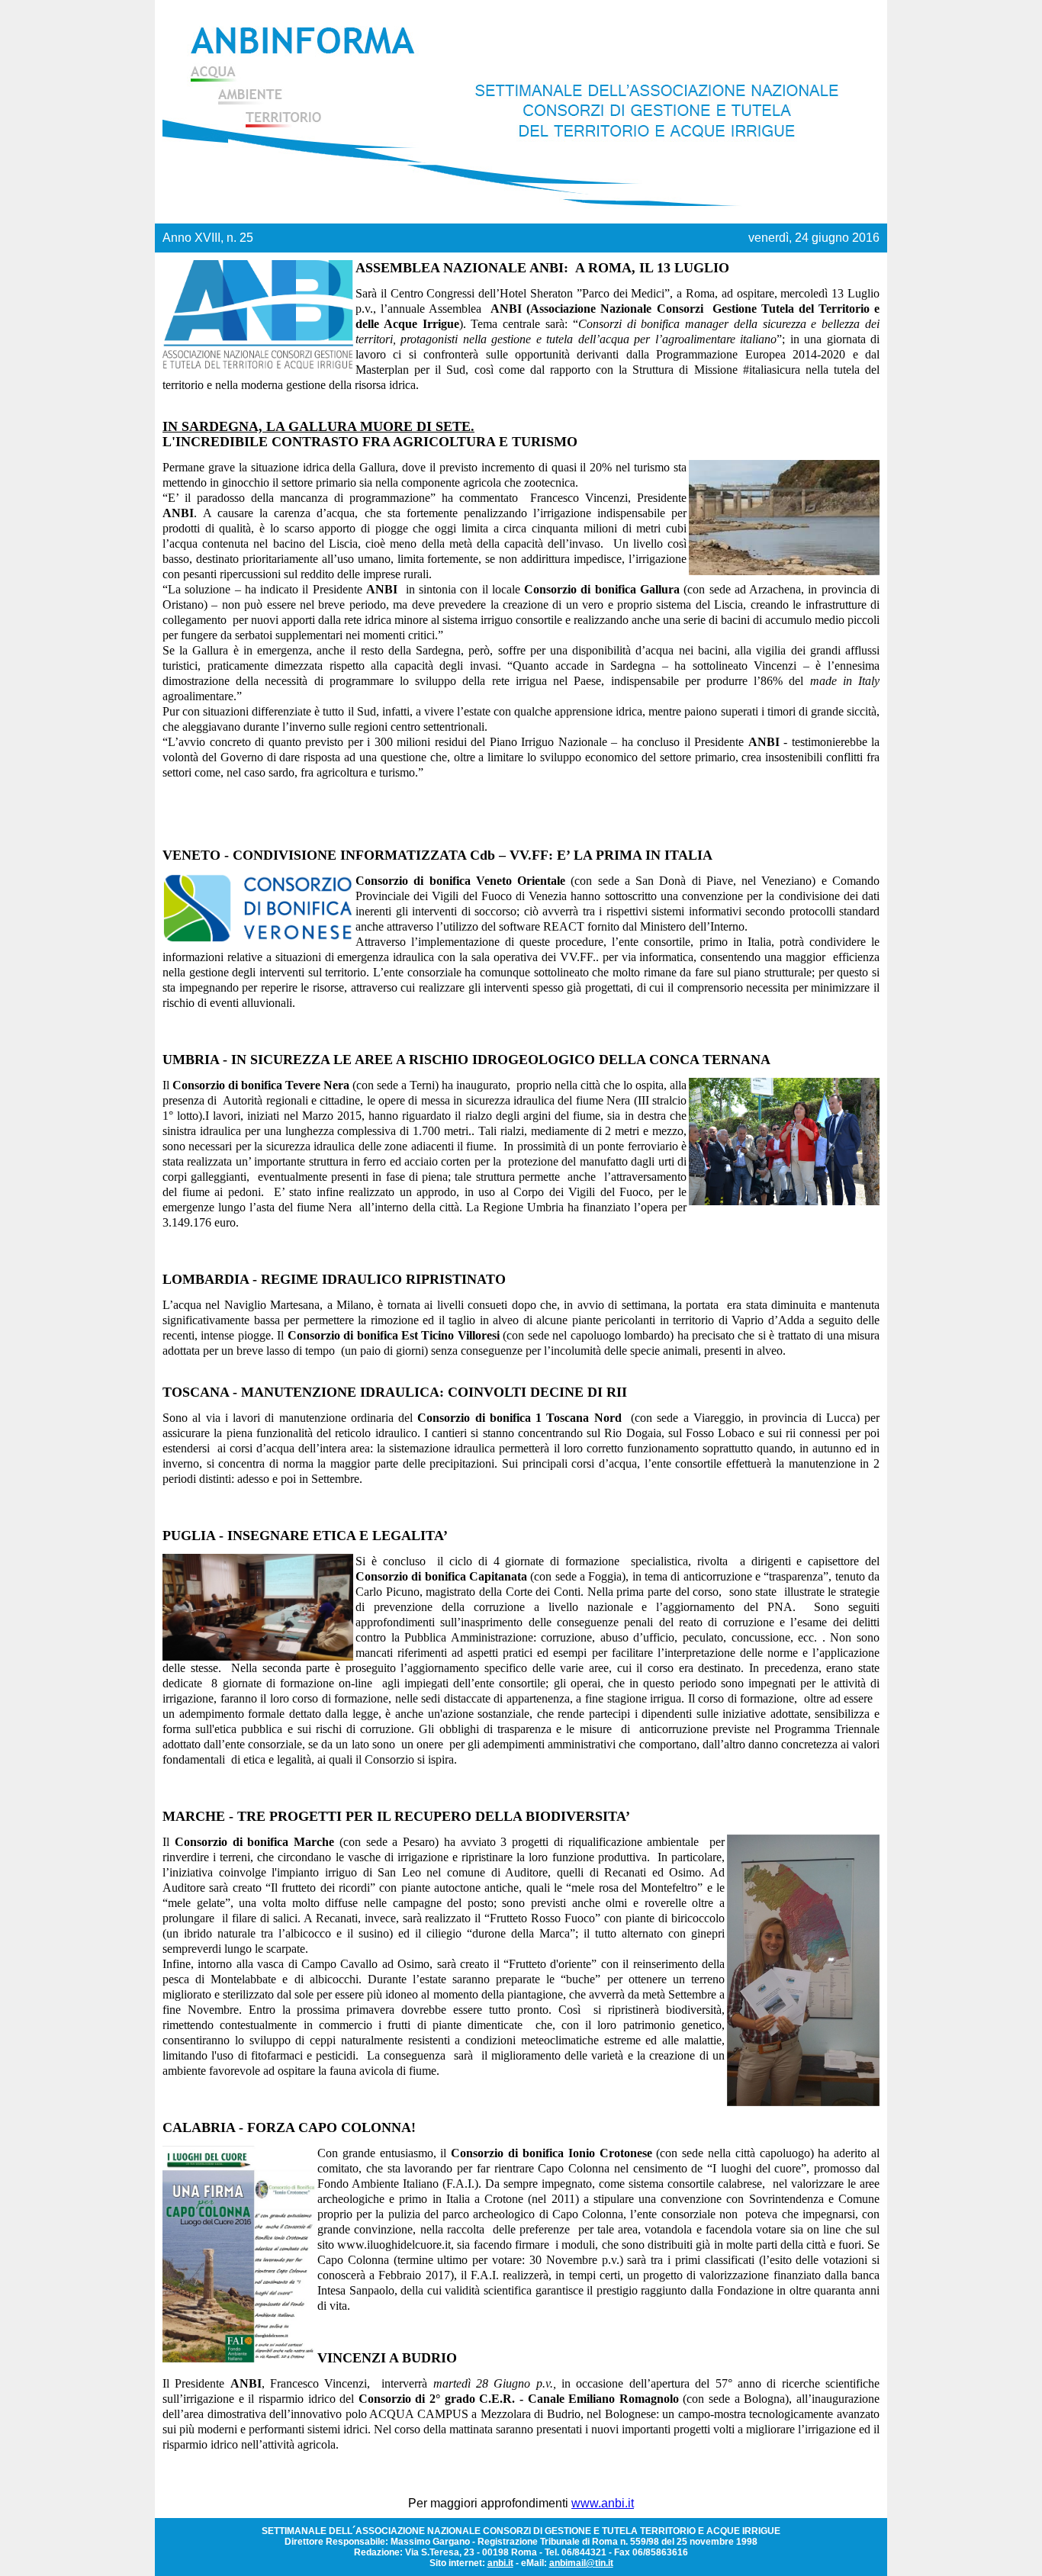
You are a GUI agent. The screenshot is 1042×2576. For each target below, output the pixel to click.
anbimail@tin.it (581, 2563)
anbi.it (500, 2563)
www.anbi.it (603, 2503)
